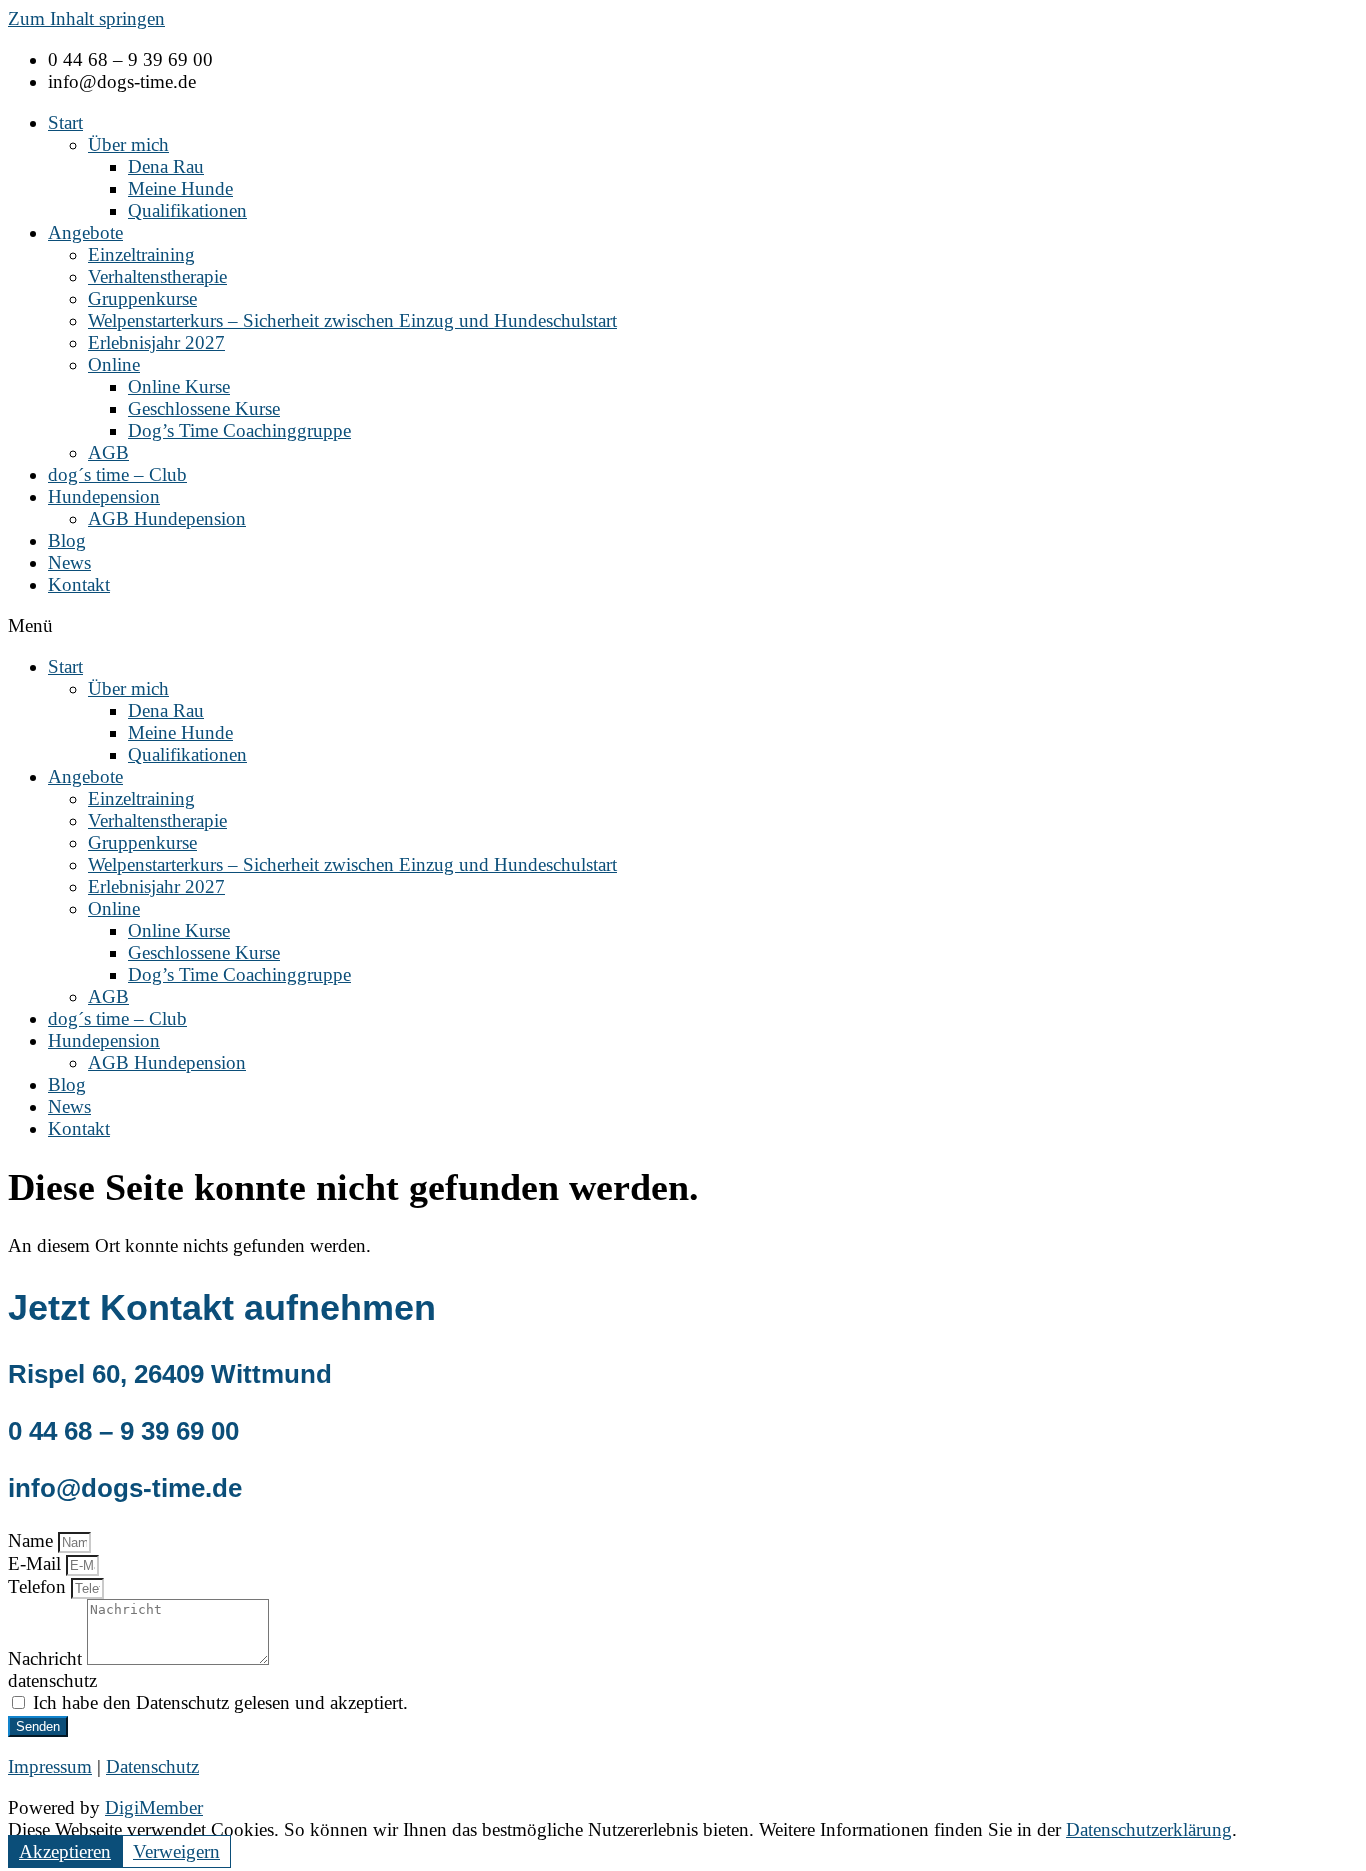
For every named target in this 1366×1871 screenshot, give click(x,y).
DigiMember (154, 1807)
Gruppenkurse (142, 298)
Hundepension (104, 496)
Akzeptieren (65, 1851)
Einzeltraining (141, 254)
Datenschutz (152, 1766)
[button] (683, 626)
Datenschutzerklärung (1149, 1829)
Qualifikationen (187, 210)
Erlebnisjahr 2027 (156, 342)
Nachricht (47, 1658)
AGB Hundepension (167, 518)
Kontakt (79, 584)
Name (33, 1540)
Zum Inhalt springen (86, 18)
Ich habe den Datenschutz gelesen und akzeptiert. (220, 1702)
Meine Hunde (180, 188)
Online (114, 364)
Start (65, 122)
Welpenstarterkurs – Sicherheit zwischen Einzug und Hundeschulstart (352, 320)
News (69, 562)
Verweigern (176, 1851)
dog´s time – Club (117, 474)
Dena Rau (166, 166)
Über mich (128, 144)
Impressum (50, 1766)
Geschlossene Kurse (204, 408)
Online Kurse (179, 386)
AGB (108, 452)
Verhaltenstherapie (157, 276)
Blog (67, 540)
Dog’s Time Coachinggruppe (239, 430)
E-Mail (37, 1563)
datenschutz (52, 1680)
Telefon (39, 1586)
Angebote (85, 232)
